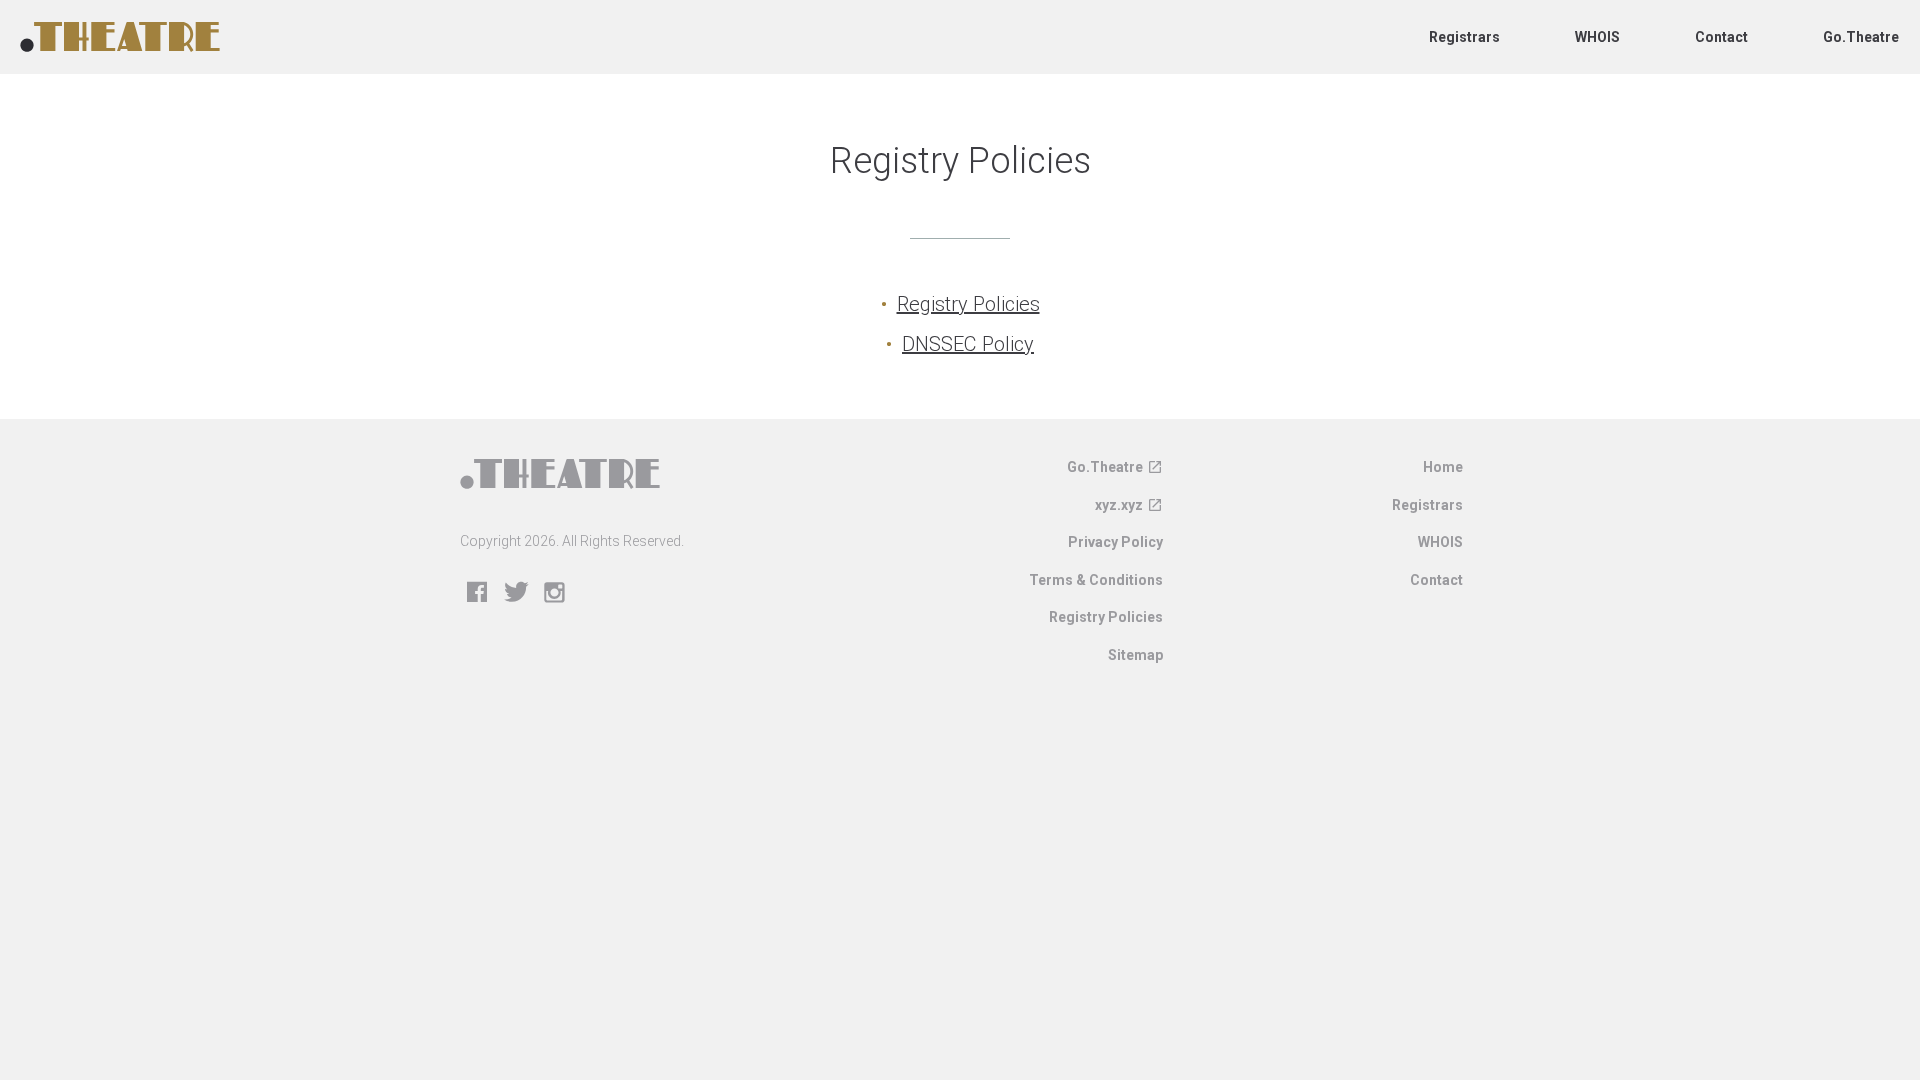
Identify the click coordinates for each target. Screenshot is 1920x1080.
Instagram (555, 593)
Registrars (1464, 37)
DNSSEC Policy (968, 344)
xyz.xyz (1119, 505)
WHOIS (1597, 37)
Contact (1721, 37)
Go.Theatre (1861, 37)
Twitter (516, 593)
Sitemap (1135, 655)
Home (1443, 467)
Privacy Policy (1115, 542)
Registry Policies (968, 304)
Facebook (477, 593)
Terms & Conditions (1096, 580)
